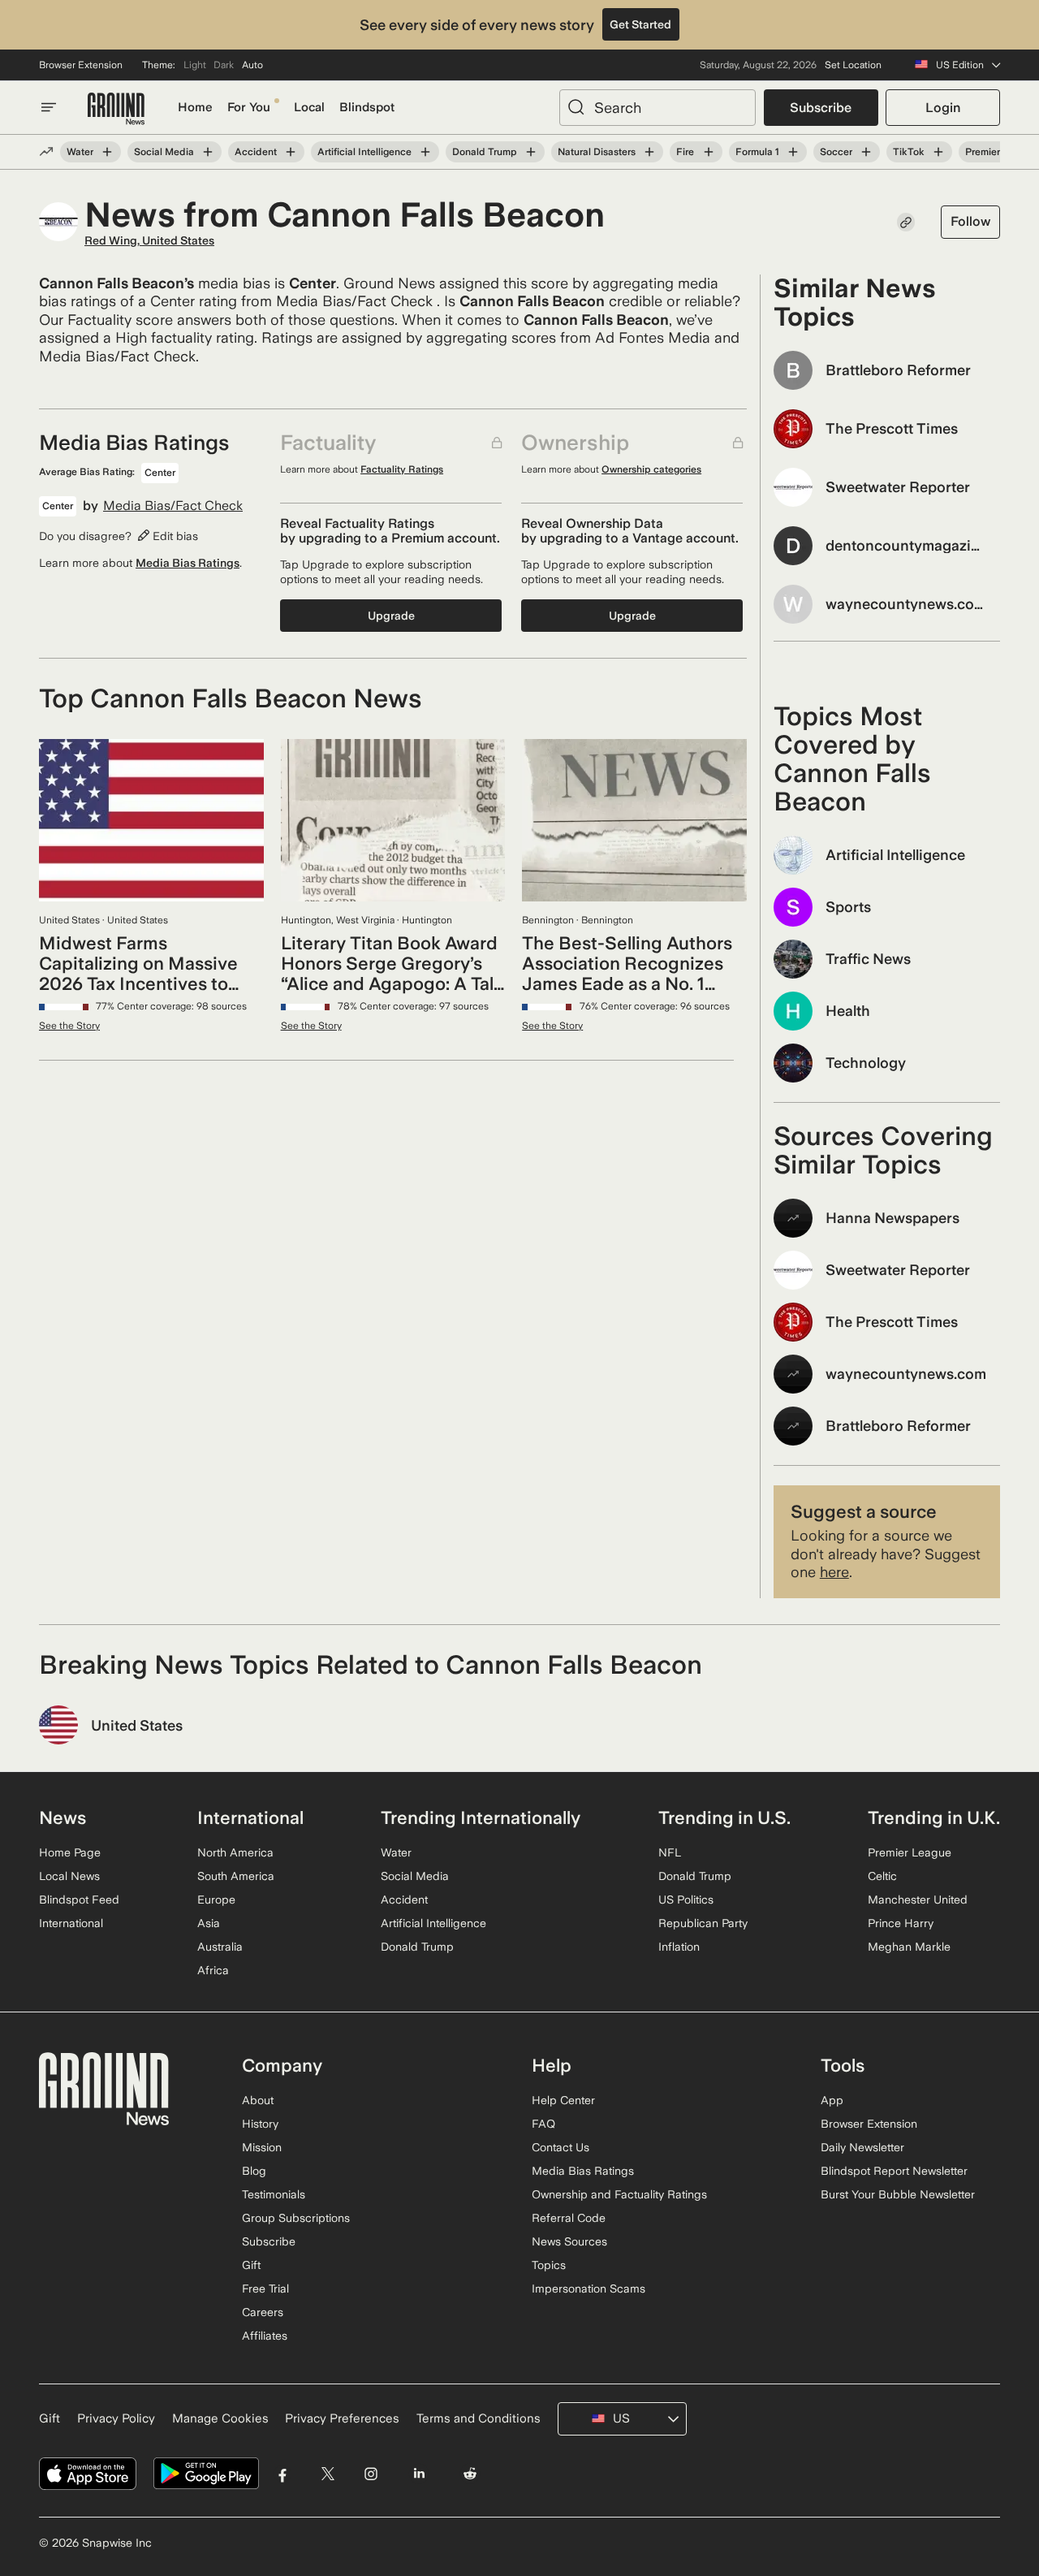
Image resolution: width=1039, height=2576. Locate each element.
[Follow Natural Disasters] (649, 152)
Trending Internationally (481, 1817)
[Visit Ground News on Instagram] (371, 2474)
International (71, 1923)
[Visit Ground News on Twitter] (328, 2474)
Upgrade (391, 616)
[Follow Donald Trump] (531, 152)
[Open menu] (49, 107)
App (832, 2100)
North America (235, 1852)
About (258, 2100)
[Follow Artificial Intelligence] (425, 152)
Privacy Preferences (342, 2418)
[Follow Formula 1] (793, 152)
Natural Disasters (597, 152)
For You (249, 107)
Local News (69, 1876)
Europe (216, 1900)
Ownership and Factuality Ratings (619, 2194)
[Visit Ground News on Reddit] (470, 2474)
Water (80, 152)
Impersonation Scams (588, 2289)
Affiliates (265, 2336)
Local (309, 107)
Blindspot (367, 107)
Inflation (679, 1947)
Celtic (882, 1876)
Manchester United (918, 1900)
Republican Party (703, 1923)
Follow (970, 221)
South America (236, 1876)
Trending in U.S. (724, 1817)
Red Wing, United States (149, 240)
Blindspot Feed (79, 1900)
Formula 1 (757, 152)
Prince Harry (901, 1923)
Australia (220, 1947)
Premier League (910, 1852)
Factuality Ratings (402, 469)
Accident (256, 152)
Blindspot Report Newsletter (894, 2171)
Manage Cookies (220, 2418)
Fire (685, 152)
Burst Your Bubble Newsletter (898, 2194)
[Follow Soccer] (866, 152)
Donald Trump (485, 152)
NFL (670, 1852)
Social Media (164, 152)
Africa (213, 1970)
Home (195, 107)
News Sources (569, 2241)
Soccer (836, 152)
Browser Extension (81, 65)
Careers (263, 2312)
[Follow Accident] (291, 152)
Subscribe (821, 108)
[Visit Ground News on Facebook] (283, 2474)
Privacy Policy (116, 2418)
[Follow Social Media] (208, 152)
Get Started (640, 24)
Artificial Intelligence (364, 152)
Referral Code (569, 2218)
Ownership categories (651, 469)
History (260, 2124)
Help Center (563, 2100)
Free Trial (265, 2289)
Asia (209, 1923)
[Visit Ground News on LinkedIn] (418, 2474)
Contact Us (560, 2147)
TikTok (909, 152)
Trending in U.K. (934, 1817)
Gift (251, 2265)
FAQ (543, 2124)
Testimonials (274, 2194)
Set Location (853, 65)
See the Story (69, 1026)
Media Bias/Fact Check (173, 506)
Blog (254, 2171)
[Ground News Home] (116, 109)
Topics (549, 2265)
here (834, 1572)
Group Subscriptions (296, 2218)
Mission (262, 2147)
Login (943, 108)
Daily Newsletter (862, 2147)
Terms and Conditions (479, 2418)
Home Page (70, 1852)
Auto (252, 65)
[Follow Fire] (708, 152)
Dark (224, 65)
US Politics (686, 1900)
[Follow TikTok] (938, 152)
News (63, 1817)
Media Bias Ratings (188, 563)
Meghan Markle (909, 1947)
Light (195, 65)
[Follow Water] (107, 152)
